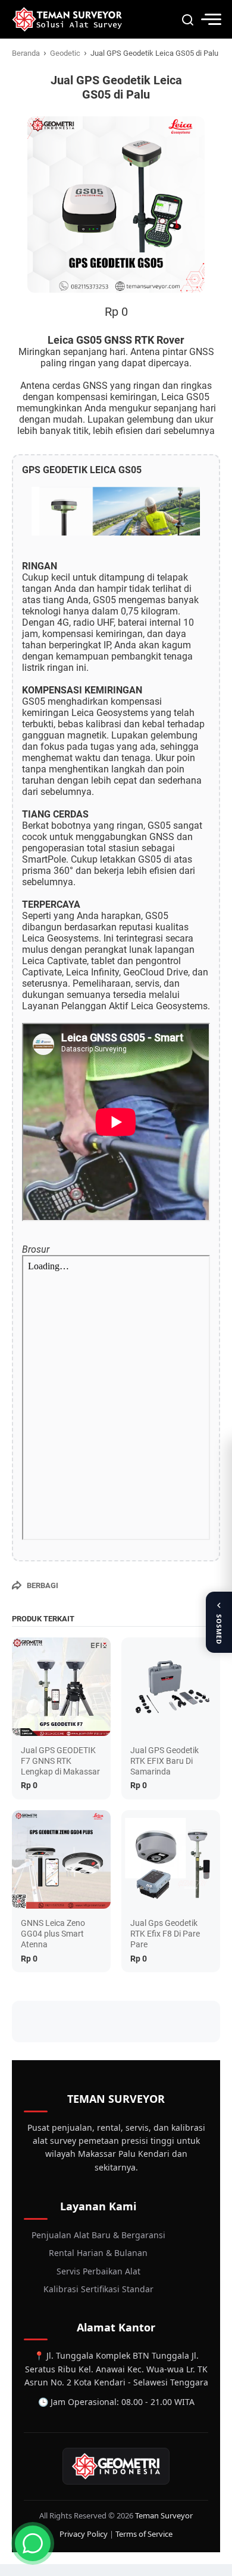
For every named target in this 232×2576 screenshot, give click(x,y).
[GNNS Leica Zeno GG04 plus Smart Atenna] (61, 1859)
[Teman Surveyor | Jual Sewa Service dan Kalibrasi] (67, 19)
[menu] (211, 19)
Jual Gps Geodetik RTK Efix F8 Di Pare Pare (165, 1934)
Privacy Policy (84, 2534)
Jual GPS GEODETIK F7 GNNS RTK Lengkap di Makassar (60, 1761)
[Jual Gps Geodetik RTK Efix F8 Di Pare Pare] (171, 1859)
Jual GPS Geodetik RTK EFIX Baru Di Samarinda (164, 1761)
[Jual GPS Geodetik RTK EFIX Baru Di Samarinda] (171, 1687)
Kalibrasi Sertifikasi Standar (98, 2289)
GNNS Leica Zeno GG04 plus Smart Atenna (53, 1934)
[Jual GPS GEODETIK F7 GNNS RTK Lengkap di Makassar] (61, 1687)
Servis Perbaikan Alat (98, 2271)
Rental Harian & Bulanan (98, 2253)
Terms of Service (144, 2534)
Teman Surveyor (164, 2515)
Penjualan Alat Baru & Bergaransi (98, 2235)
